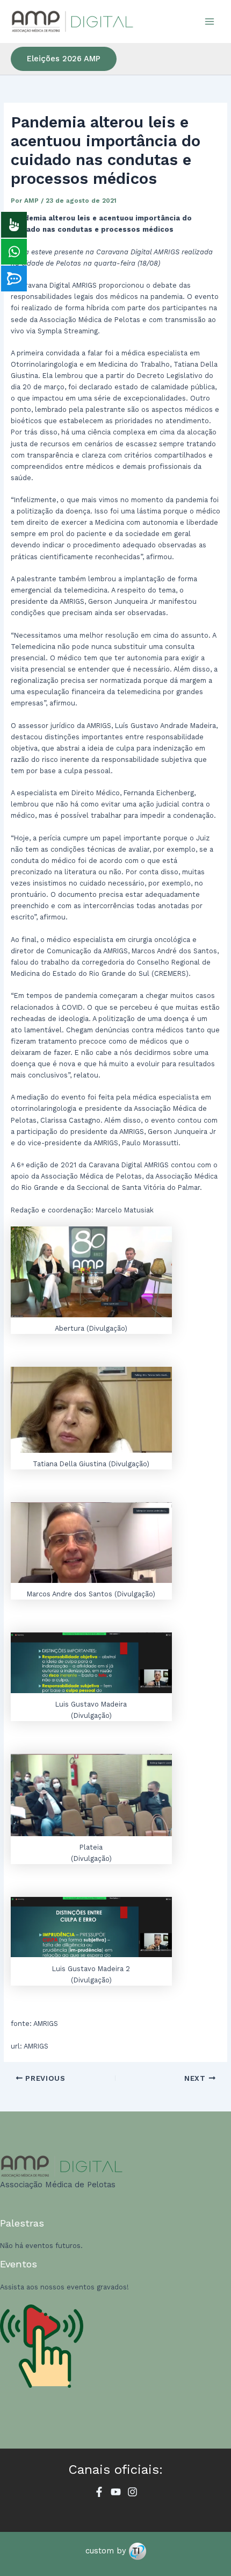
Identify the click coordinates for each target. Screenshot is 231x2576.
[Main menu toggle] (210, 21)
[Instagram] (132, 2492)
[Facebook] (99, 2492)
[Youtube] (116, 2492)
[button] (64, 59)
